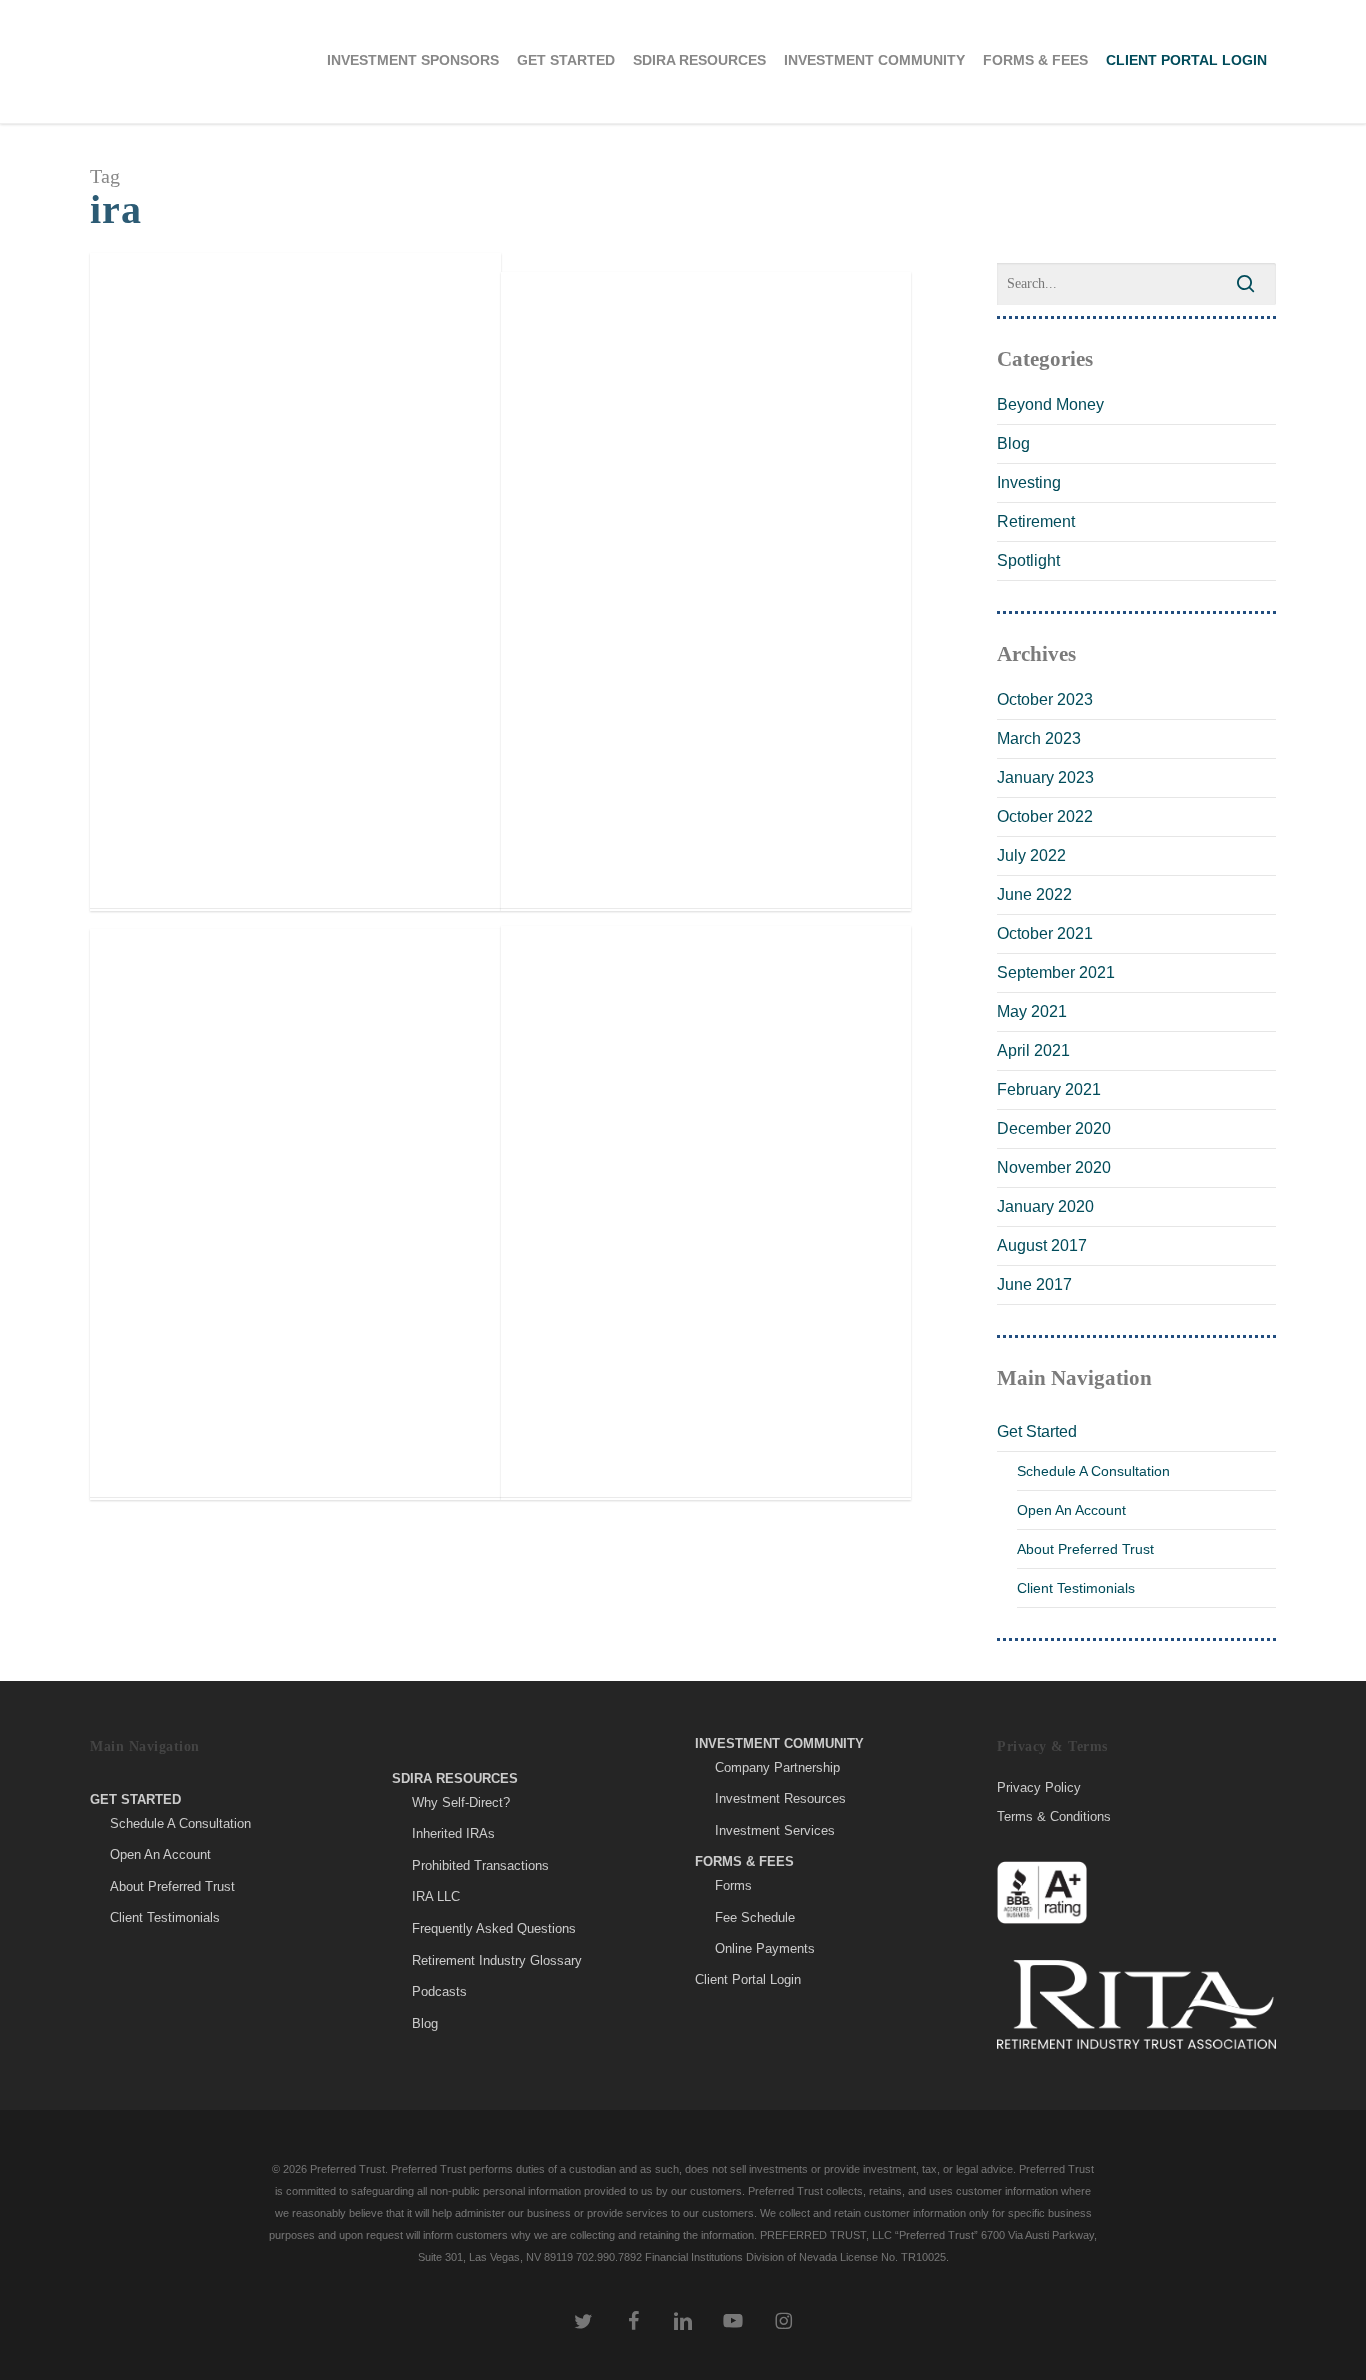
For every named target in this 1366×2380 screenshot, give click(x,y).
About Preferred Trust (1085, 1549)
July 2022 (1031, 855)
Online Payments (765, 1948)
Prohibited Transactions (480, 1865)
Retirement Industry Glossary (497, 1960)
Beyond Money (166, 730)
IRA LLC (436, 1896)
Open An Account (1071, 1510)
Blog (225, 730)
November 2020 (1054, 1167)
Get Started (1037, 1431)
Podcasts (439, 1991)
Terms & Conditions (1054, 1816)
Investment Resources (780, 1798)
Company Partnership (777, 1767)
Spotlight (1028, 560)
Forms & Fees (744, 1861)
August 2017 (1042, 1245)
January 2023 (1045, 777)
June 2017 (1034, 1284)
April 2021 (1033, 1050)
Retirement (1036, 521)
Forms (733, 1885)
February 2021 (1049, 1089)
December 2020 (1054, 1128)
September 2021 (1056, 972)
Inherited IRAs (453, 1833)
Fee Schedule (755, 1917)
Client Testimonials (1076, 1588)
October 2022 (1045, 816)
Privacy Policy (1039, 1788)
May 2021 (1032, 1011)
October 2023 (1045, 699)
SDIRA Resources (455, 1778)
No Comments (290, 730)
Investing (1029, 482)
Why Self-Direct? (461, 1802)
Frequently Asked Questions (494, 1928)
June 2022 (1034, 894)
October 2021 (1045, 933)
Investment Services (775, 1830)
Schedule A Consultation (1093, 1471)
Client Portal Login (748, 1979)
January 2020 (1045, 1206)
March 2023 (1039, 738)
